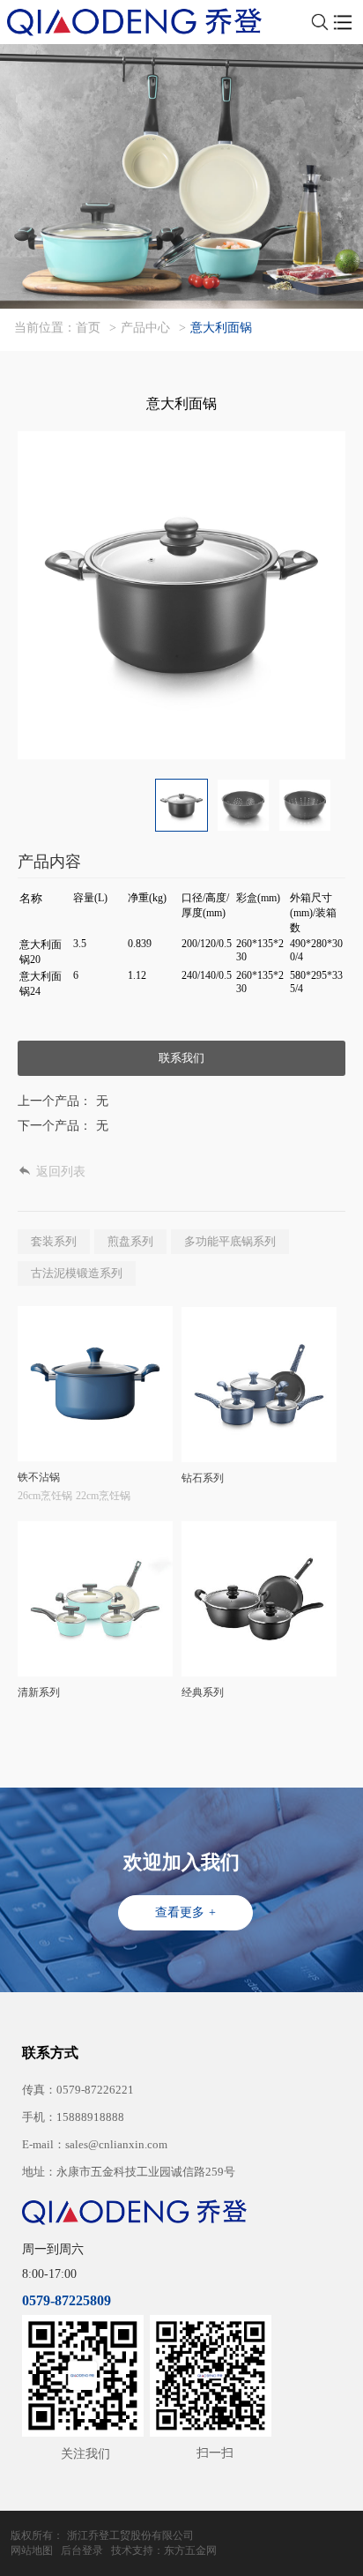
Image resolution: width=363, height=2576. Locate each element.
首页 (88, 328)
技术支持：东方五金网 (164, 2550)
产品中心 (145, 328)
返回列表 (61, 1172)
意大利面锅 (221, 328)
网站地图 (32, 2550)
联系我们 (181, 1058)
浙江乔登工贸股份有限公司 (130, 2535)
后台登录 (82, 2550)
